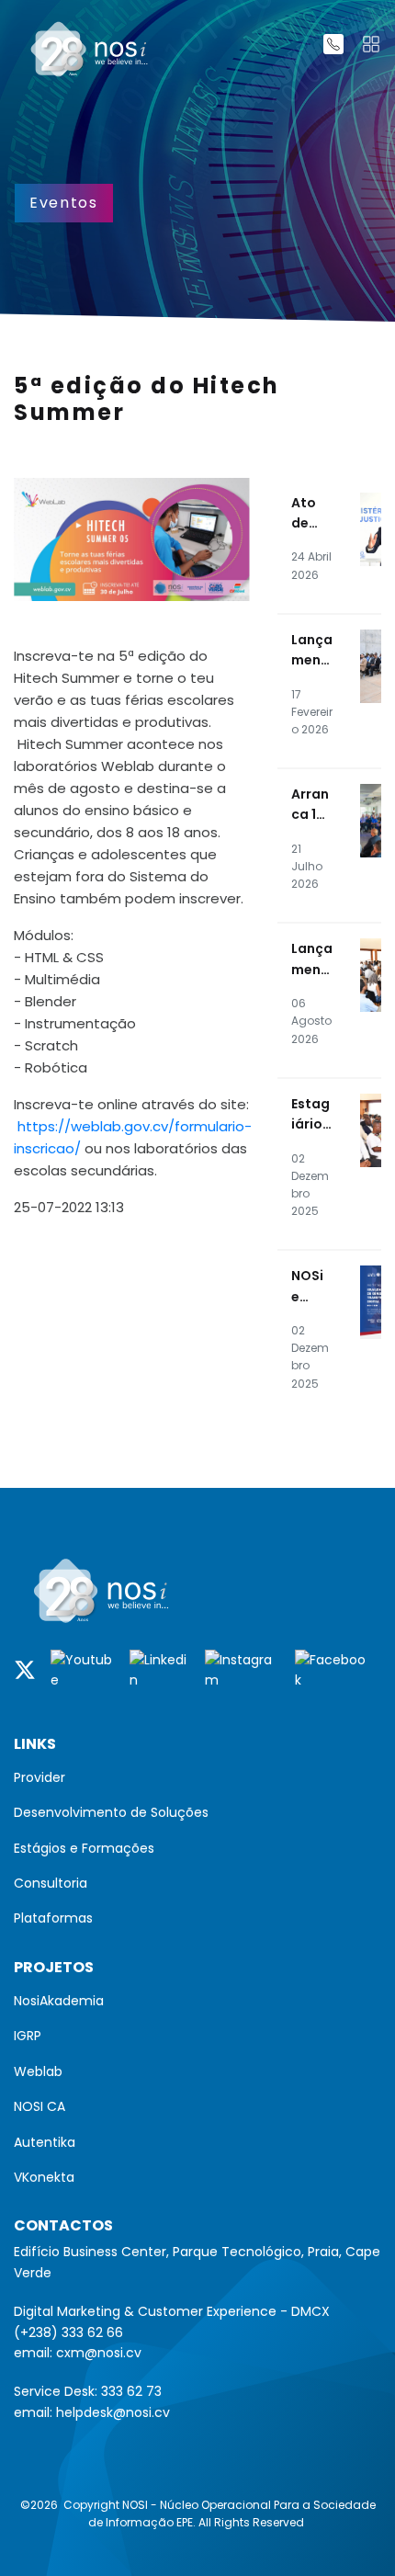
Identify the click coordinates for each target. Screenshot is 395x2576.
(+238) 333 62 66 (68, 2332)
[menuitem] (197, 1777)
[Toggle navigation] (371, 44)
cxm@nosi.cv (99, 2353)
